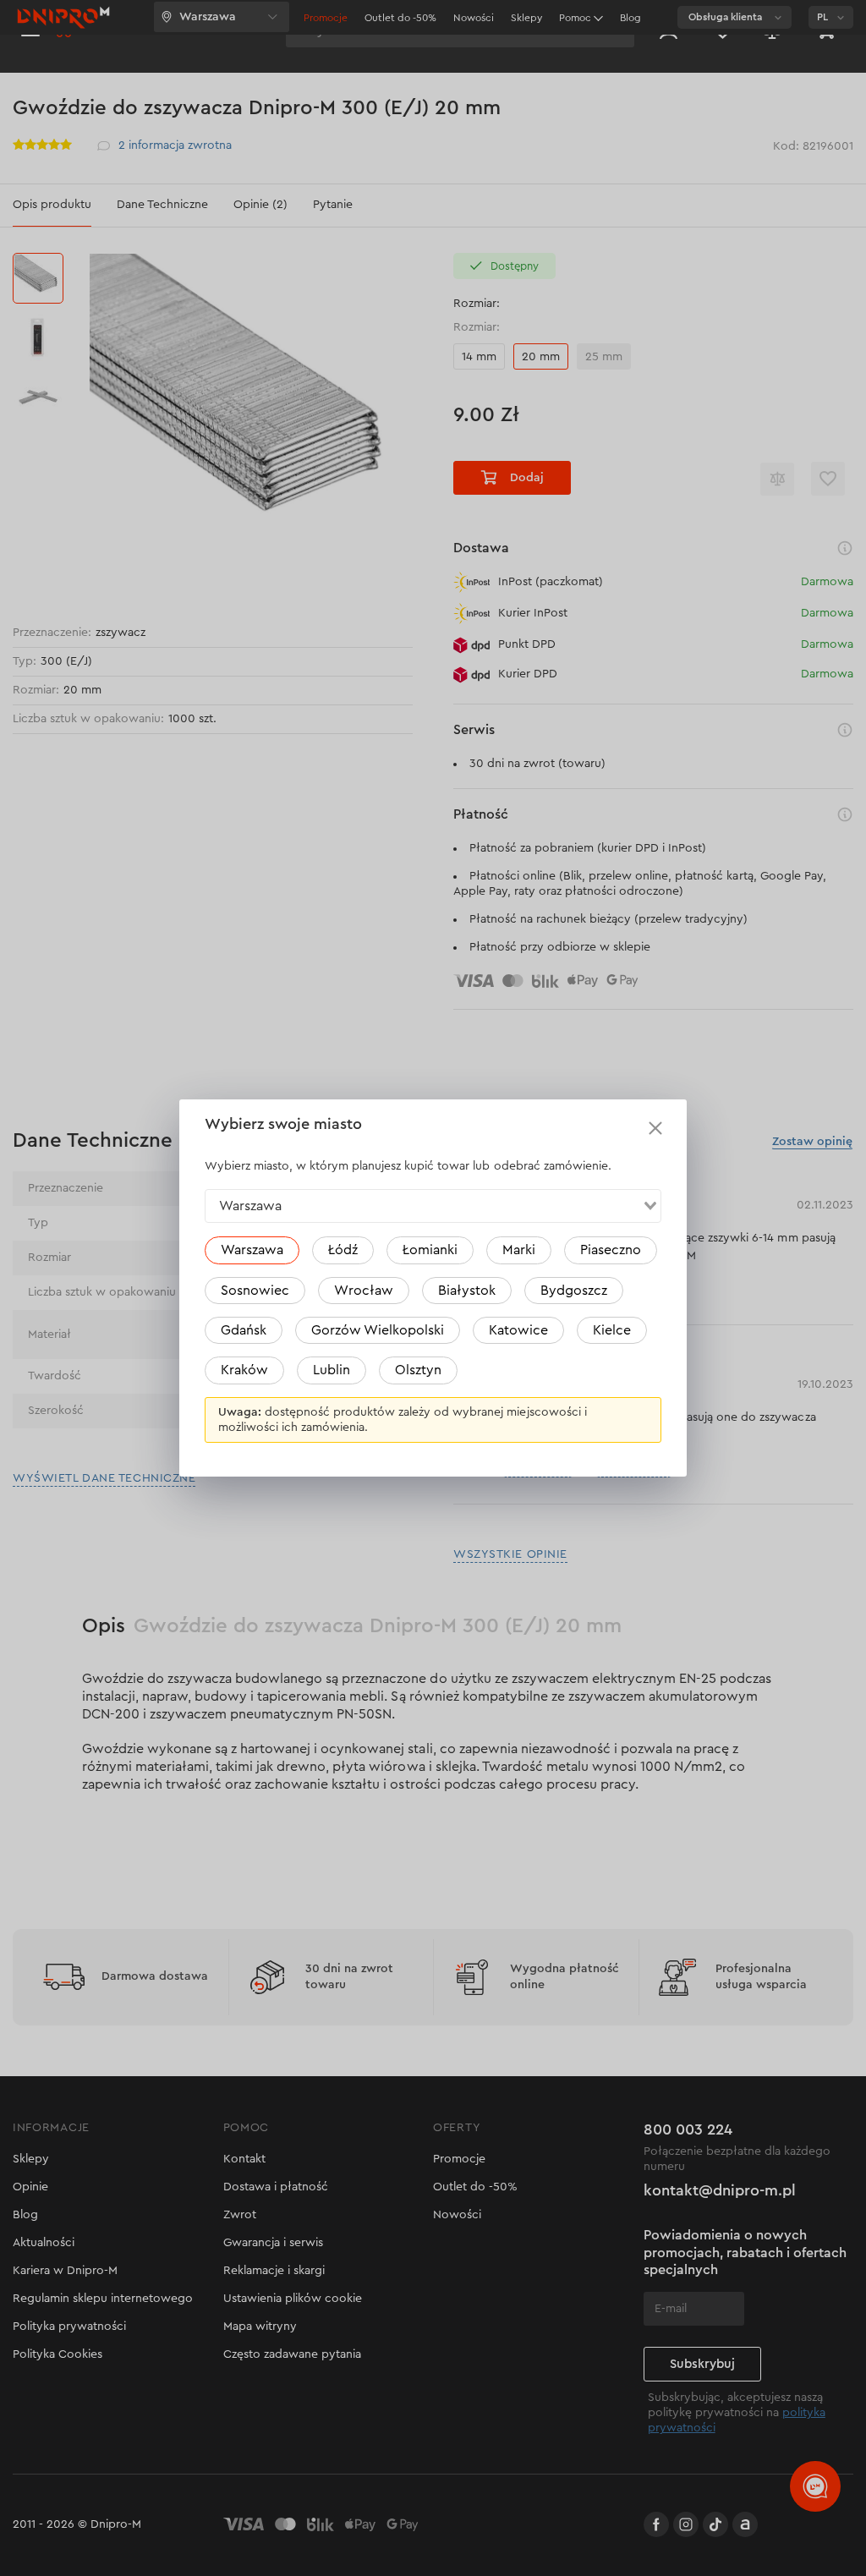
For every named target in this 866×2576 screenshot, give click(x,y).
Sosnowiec (255, 1291)
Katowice (518, 1330)
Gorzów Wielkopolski (378, 1330)
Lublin (332, 1370)
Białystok (467, 1291)
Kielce (612, 1330)
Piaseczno (611, 1250)
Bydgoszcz (574, 1291)
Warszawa (252, 1250)
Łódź (343, 1250)
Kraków (244, 1370)
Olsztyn (418, 1370)
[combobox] (433, 1206)
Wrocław (364, 1291)
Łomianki (430, 1250)
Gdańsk (244, 1330)
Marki (519, 1250)
